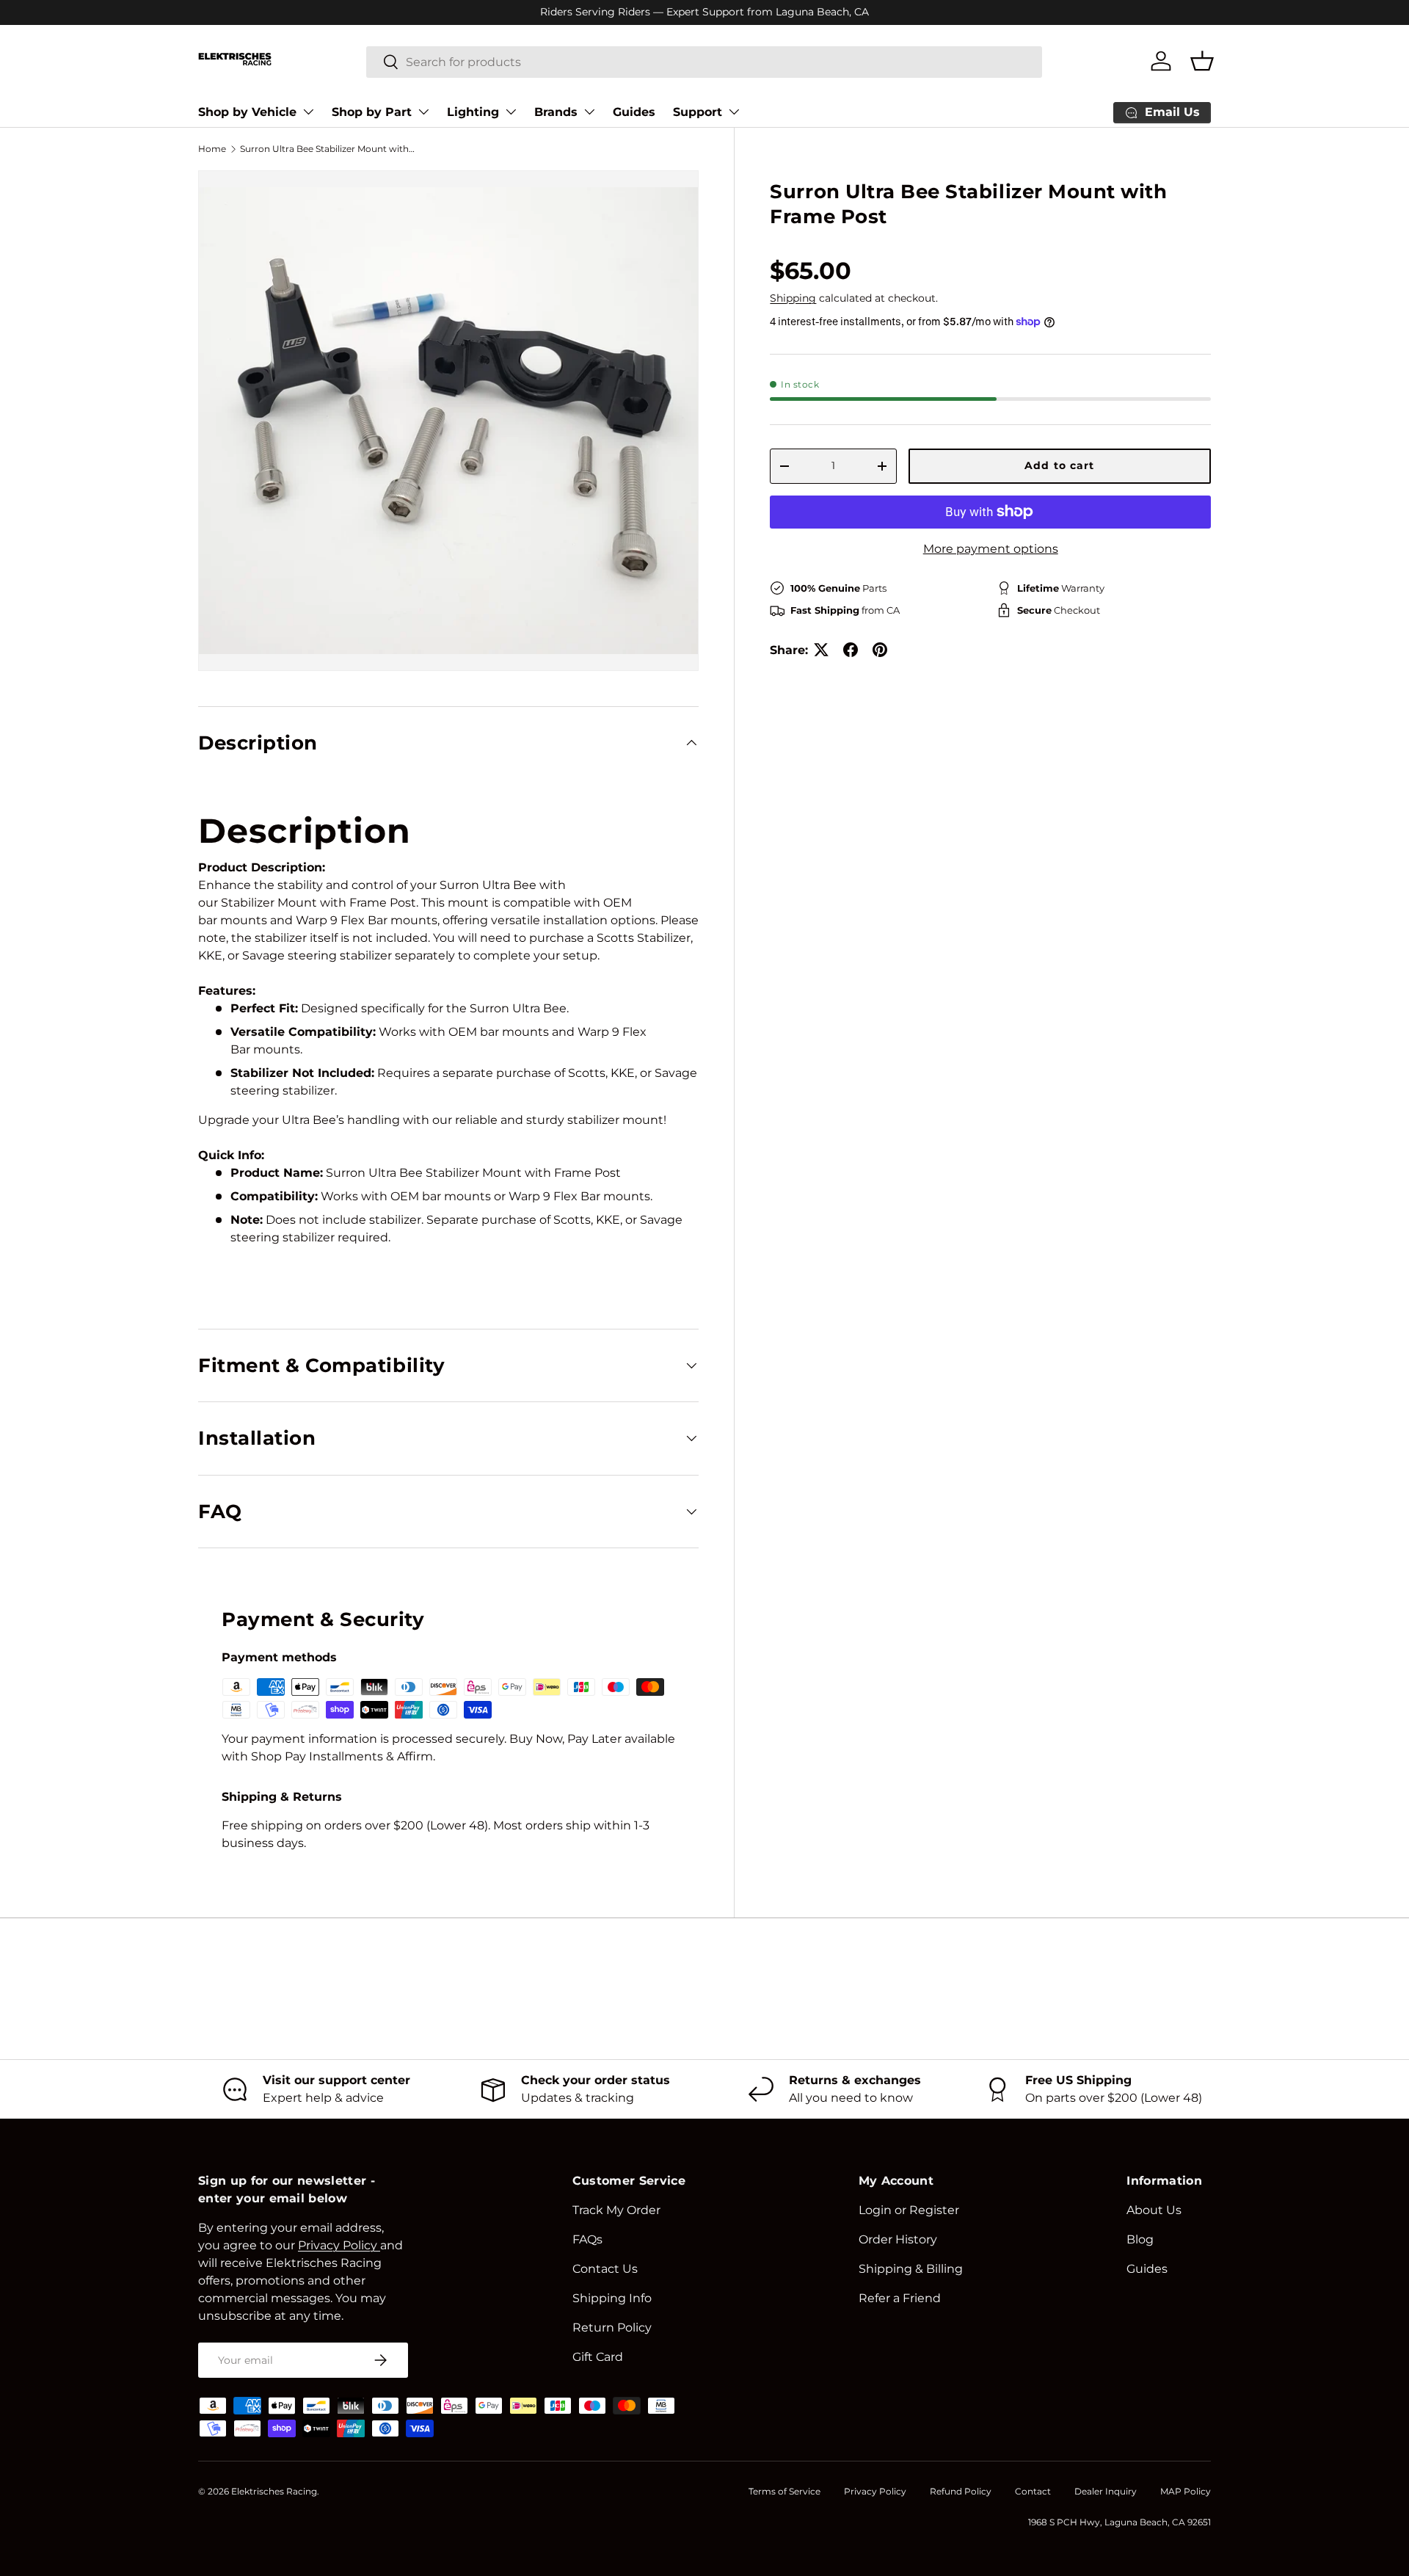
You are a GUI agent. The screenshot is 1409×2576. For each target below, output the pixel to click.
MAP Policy (1186, 2491)
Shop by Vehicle (247, 112)
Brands (556, 112)
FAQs (587, 2239)
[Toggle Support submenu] (734, 112)
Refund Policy (961, 2491)
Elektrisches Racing (274, 2491)
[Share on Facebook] (851, 650)
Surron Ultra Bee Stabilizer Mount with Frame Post (328, 149)
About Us (1154, 2210)
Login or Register (909, 2210)
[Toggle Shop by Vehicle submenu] (308, 112)
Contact (1033, 2491)
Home (212, 149)
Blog (1140, 2239)
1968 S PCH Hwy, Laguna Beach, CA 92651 (1119, 2522)
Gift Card (598, 2357)
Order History (898, 2239)
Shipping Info (612, 2298)
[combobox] (704, 61)
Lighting (473, 112)
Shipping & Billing (911, 2269)
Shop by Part (372, 112)
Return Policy (612, 2328)
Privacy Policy (875, 2491)
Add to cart (1059, 465)
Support (698, 112)
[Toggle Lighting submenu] (511, 112)
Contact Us (605, 2269)
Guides (634, 112)
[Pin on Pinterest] (880, 650)
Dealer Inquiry (1106, 2491)
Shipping (793, 298)
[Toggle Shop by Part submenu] (423, 112)
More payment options (991, 548)
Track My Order (616, 2210)
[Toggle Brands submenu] (589, 112)
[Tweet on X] (821, 650)
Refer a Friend (900, 2298)
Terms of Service (784, 2491)
